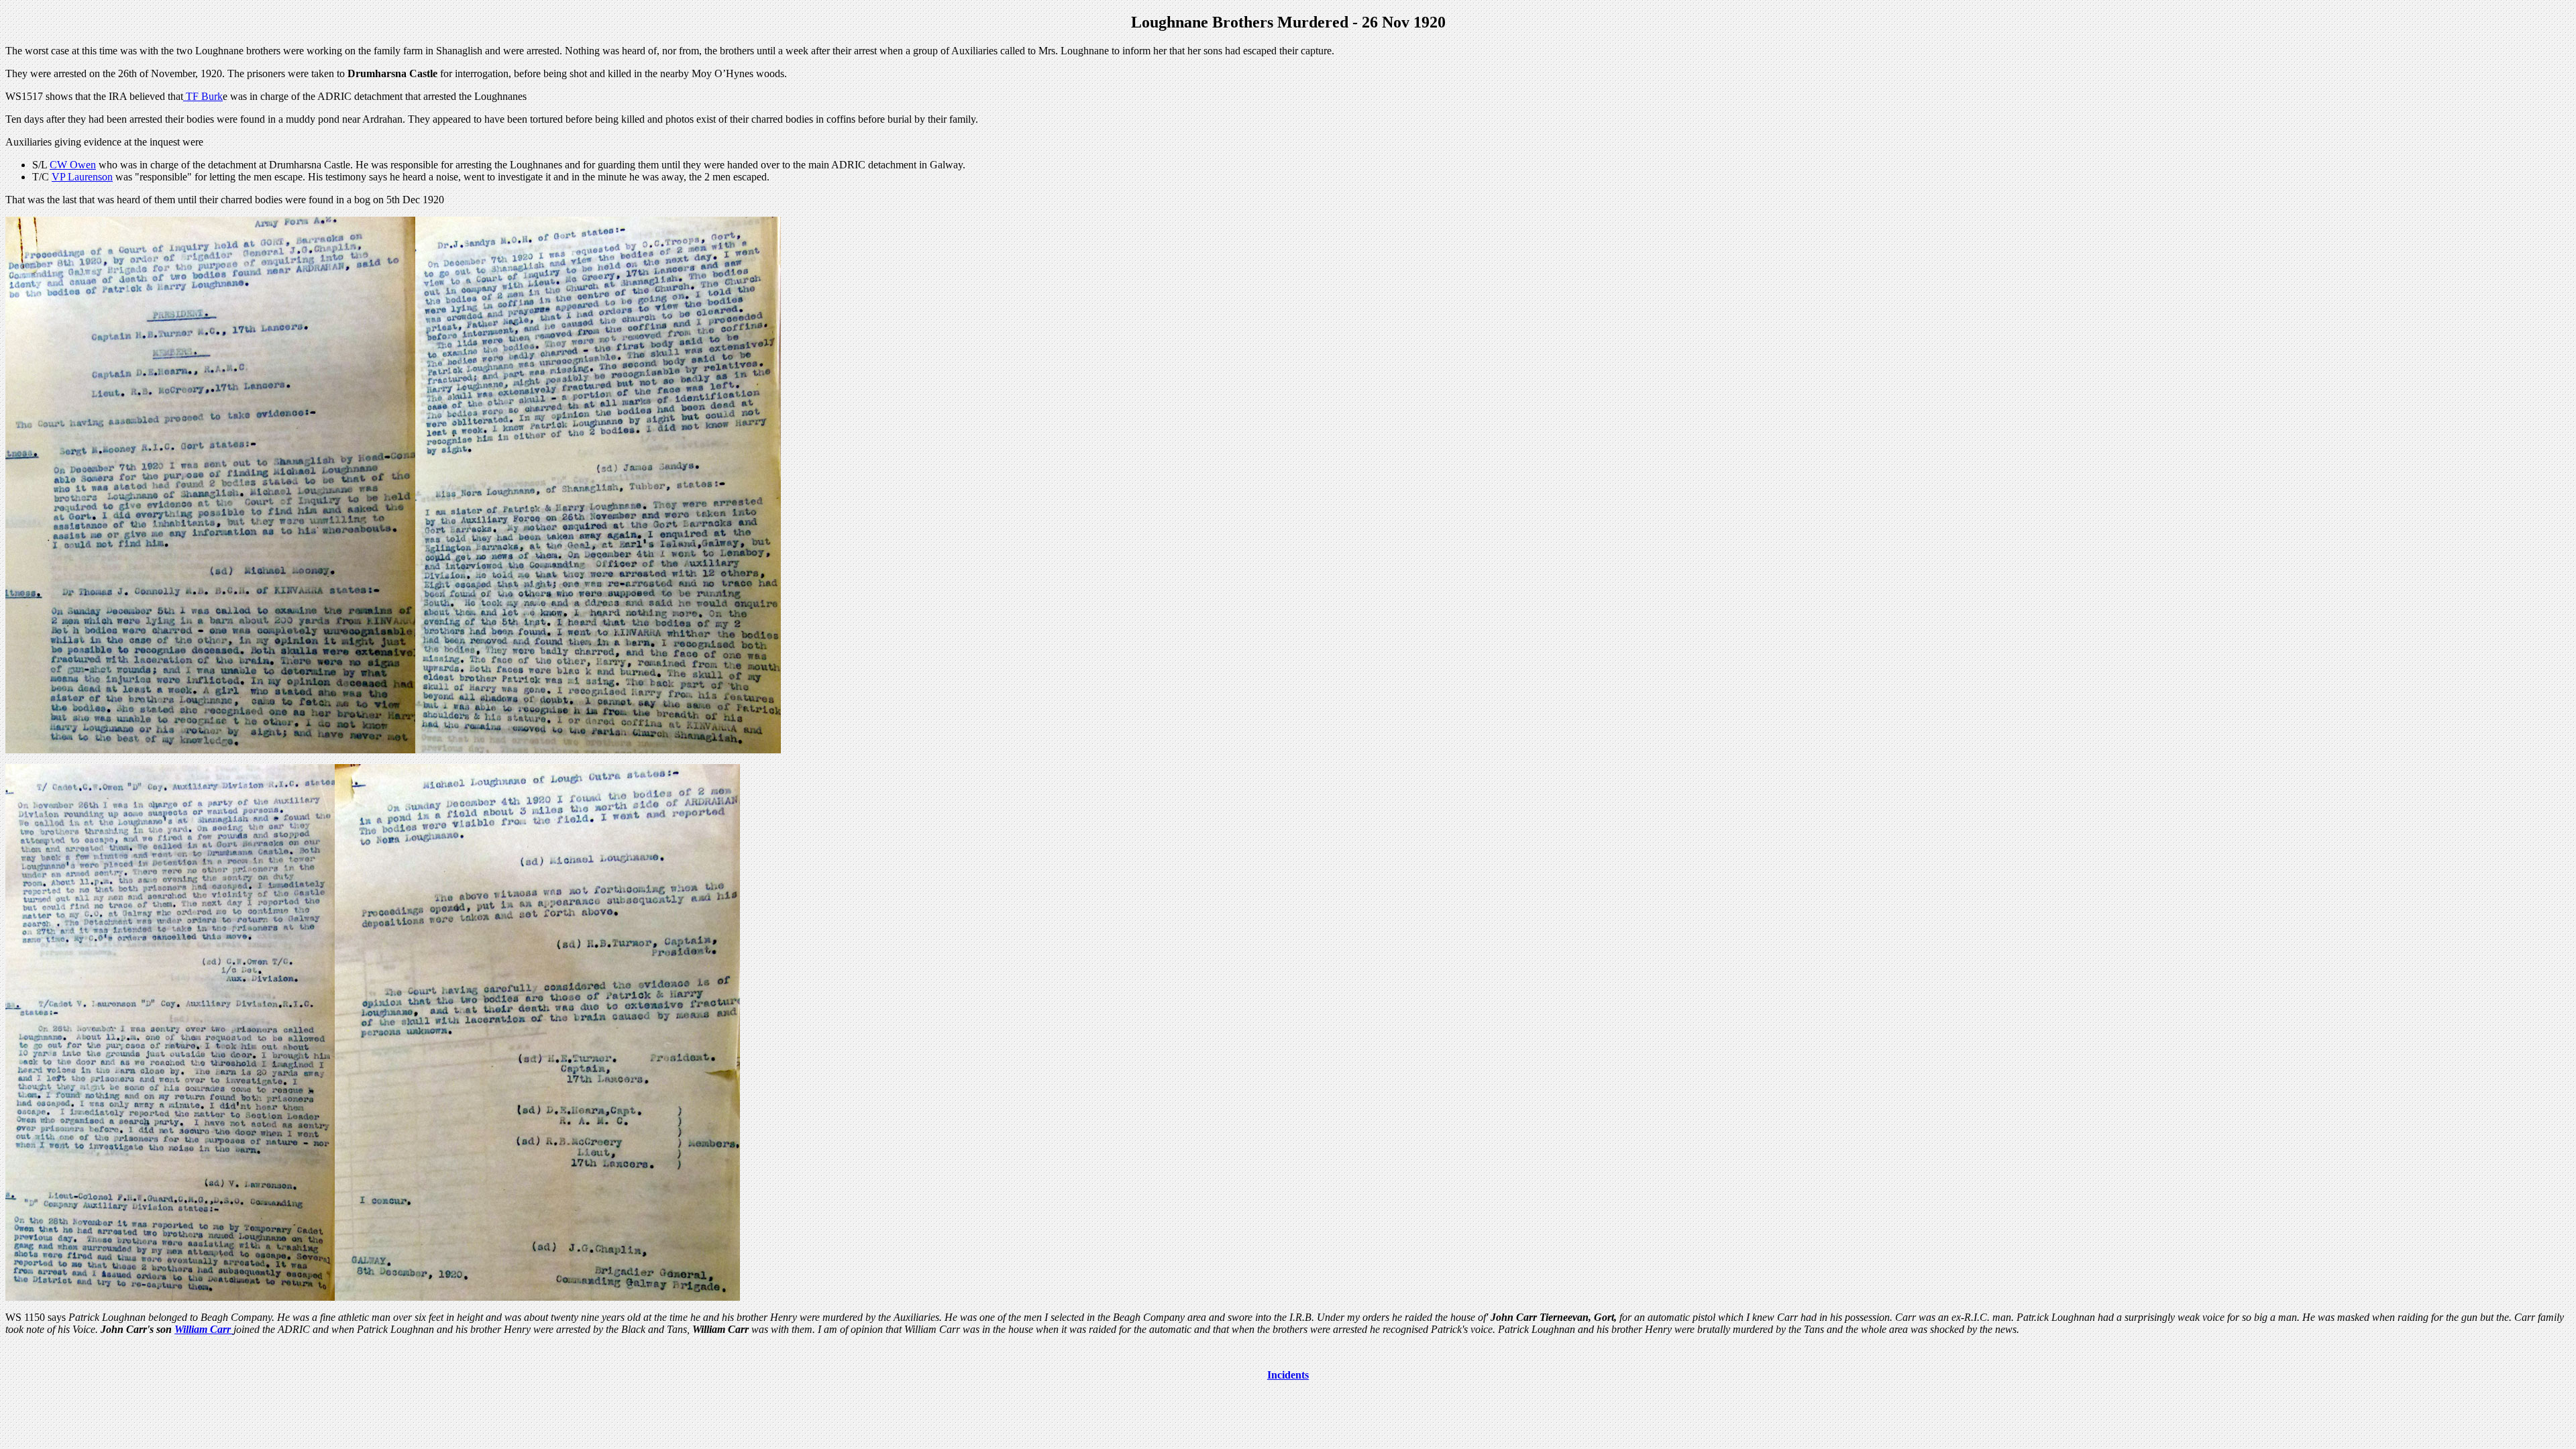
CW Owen (73, 165)
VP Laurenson (82, 177)
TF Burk (203, 96)
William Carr (204, 1329)
